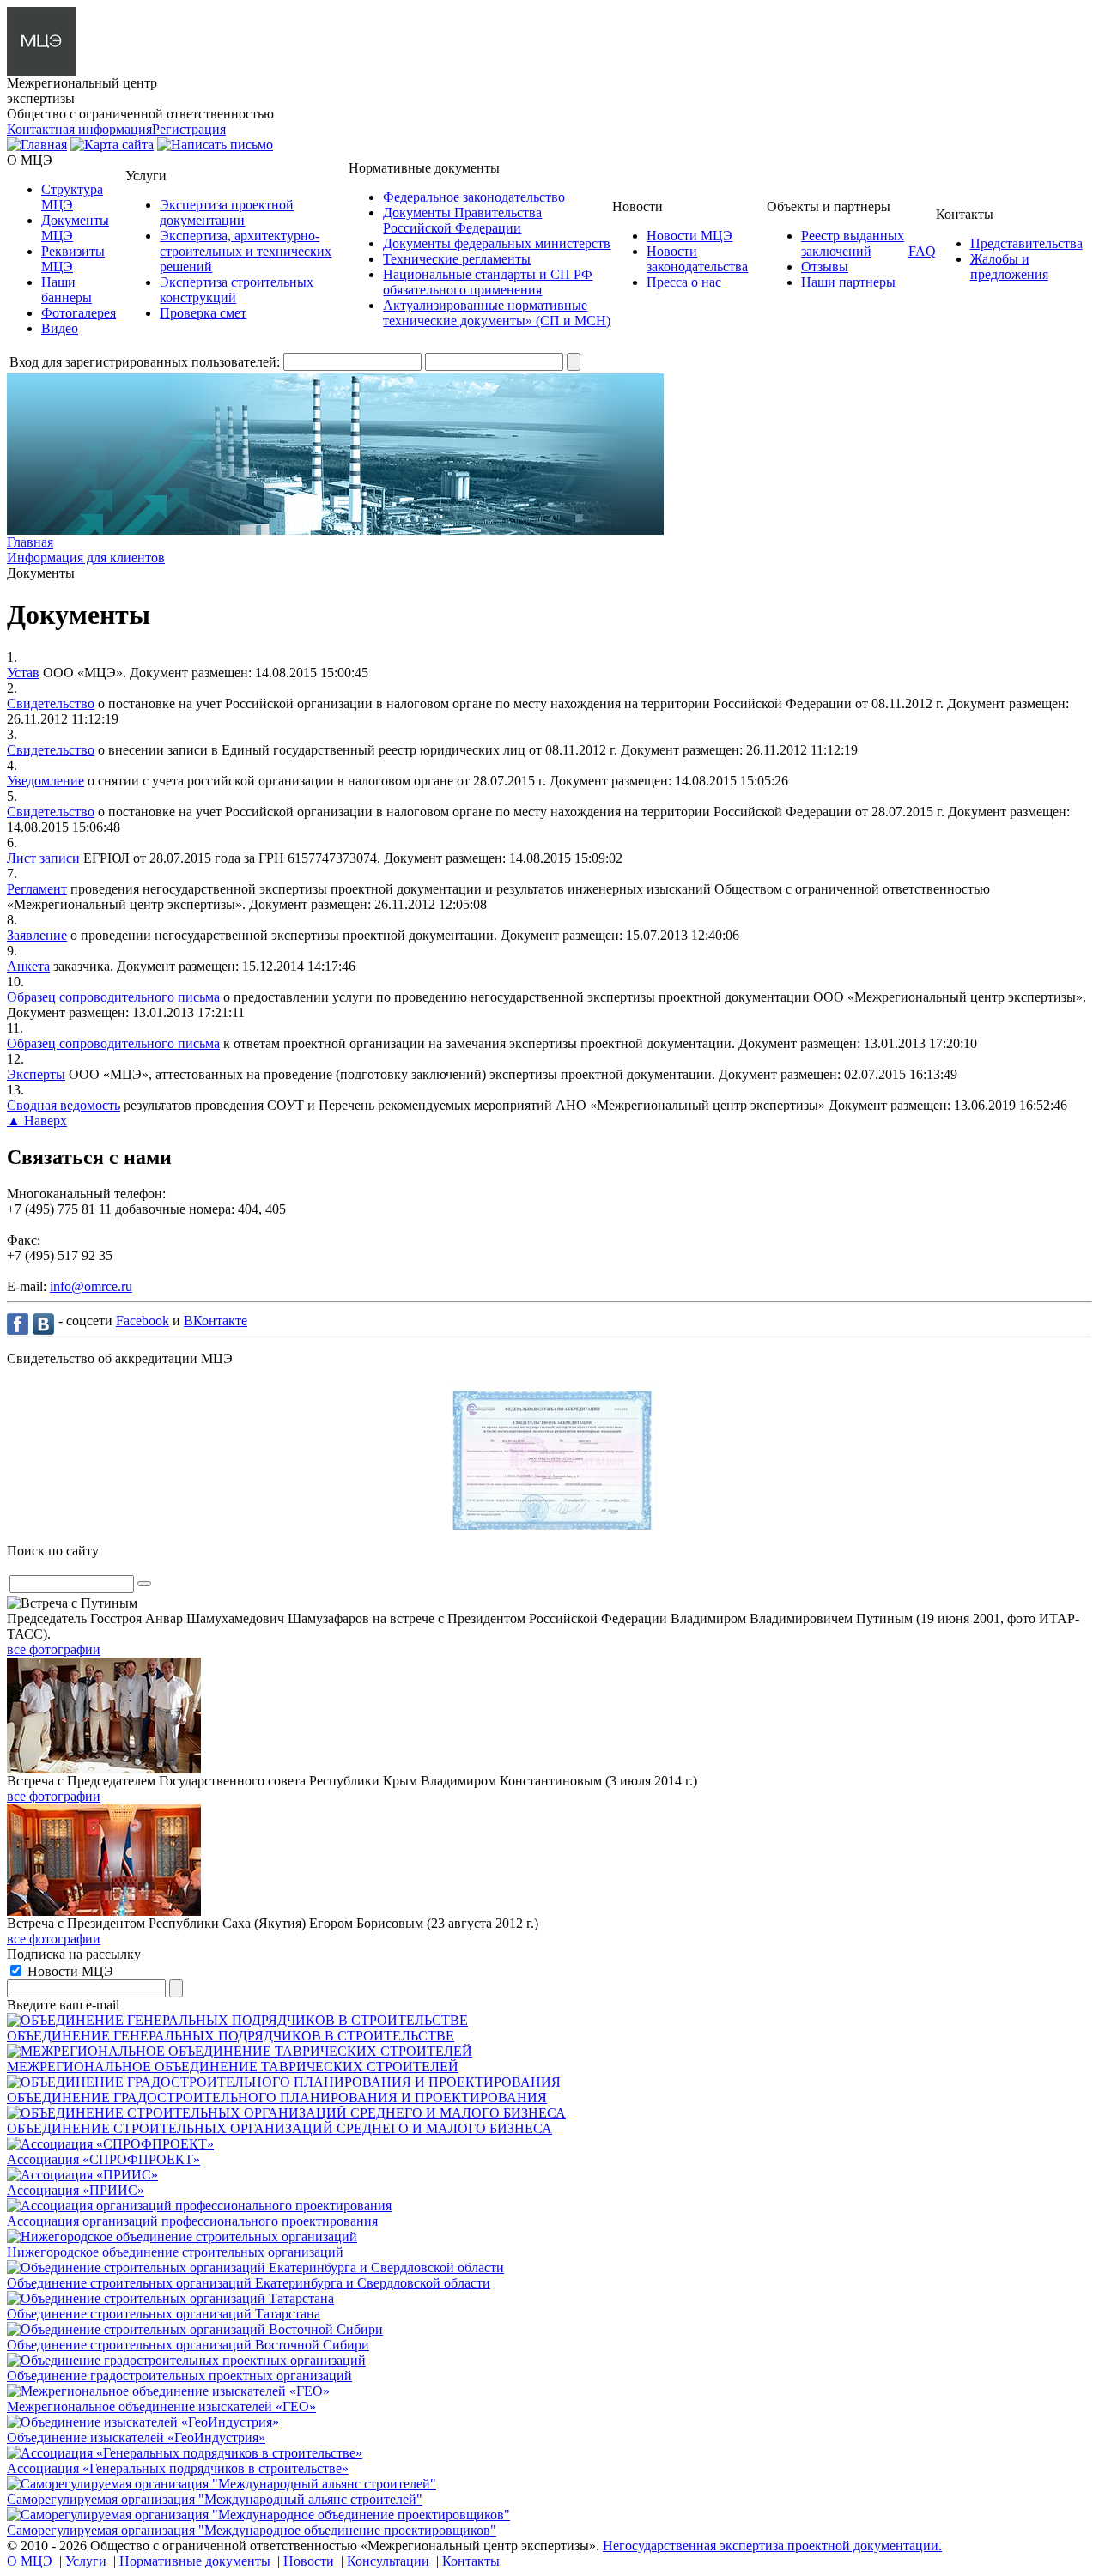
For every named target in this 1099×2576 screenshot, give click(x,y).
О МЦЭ (30, 2561)
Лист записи (43, 858)
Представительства (1026, 243)
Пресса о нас (684, 282)
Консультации (388, 2561)
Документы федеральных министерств (497, 243)
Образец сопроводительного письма (113, 997)
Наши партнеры (848, 282)
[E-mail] (215, 145)
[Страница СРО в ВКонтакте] (46, 1323)
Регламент (37, 889)
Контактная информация (79, 129)
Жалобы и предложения (1009, 267)
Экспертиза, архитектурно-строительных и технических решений (246, 251)
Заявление (37, 935)
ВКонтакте (216, 1321)
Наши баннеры (67, 290)
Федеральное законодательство (474, 197)
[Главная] (37, 145)
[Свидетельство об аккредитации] (549, 1525)
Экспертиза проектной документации (227, 212)
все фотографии (54, 1649)
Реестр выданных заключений (853, 243)
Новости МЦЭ (689, 236)
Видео (60, 328)
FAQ (922, 251)
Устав (23, 673)
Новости (309, 2561)
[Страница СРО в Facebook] (20, 1323)
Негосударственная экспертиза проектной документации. (772, 2546)
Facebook (143, 1321)
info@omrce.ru (91, 1286)
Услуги (86, 2561)
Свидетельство (51, 703)
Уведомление (46, 781)
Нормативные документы (195, 2561)
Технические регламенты (457, 259)
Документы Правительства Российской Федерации (462, 220)
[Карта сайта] (112, 145)
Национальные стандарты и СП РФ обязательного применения (488, 282)
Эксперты (36, 1074)
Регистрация (189, 129)
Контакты (471, 2561)
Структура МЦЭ (72, 197)
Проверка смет (203, 313)
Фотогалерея (79, 313)
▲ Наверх (37, 1121)
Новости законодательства (697, 259)
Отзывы (825, 267)
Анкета (28, 966)
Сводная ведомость (64, 1105)
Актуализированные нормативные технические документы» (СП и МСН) (497, 313)
